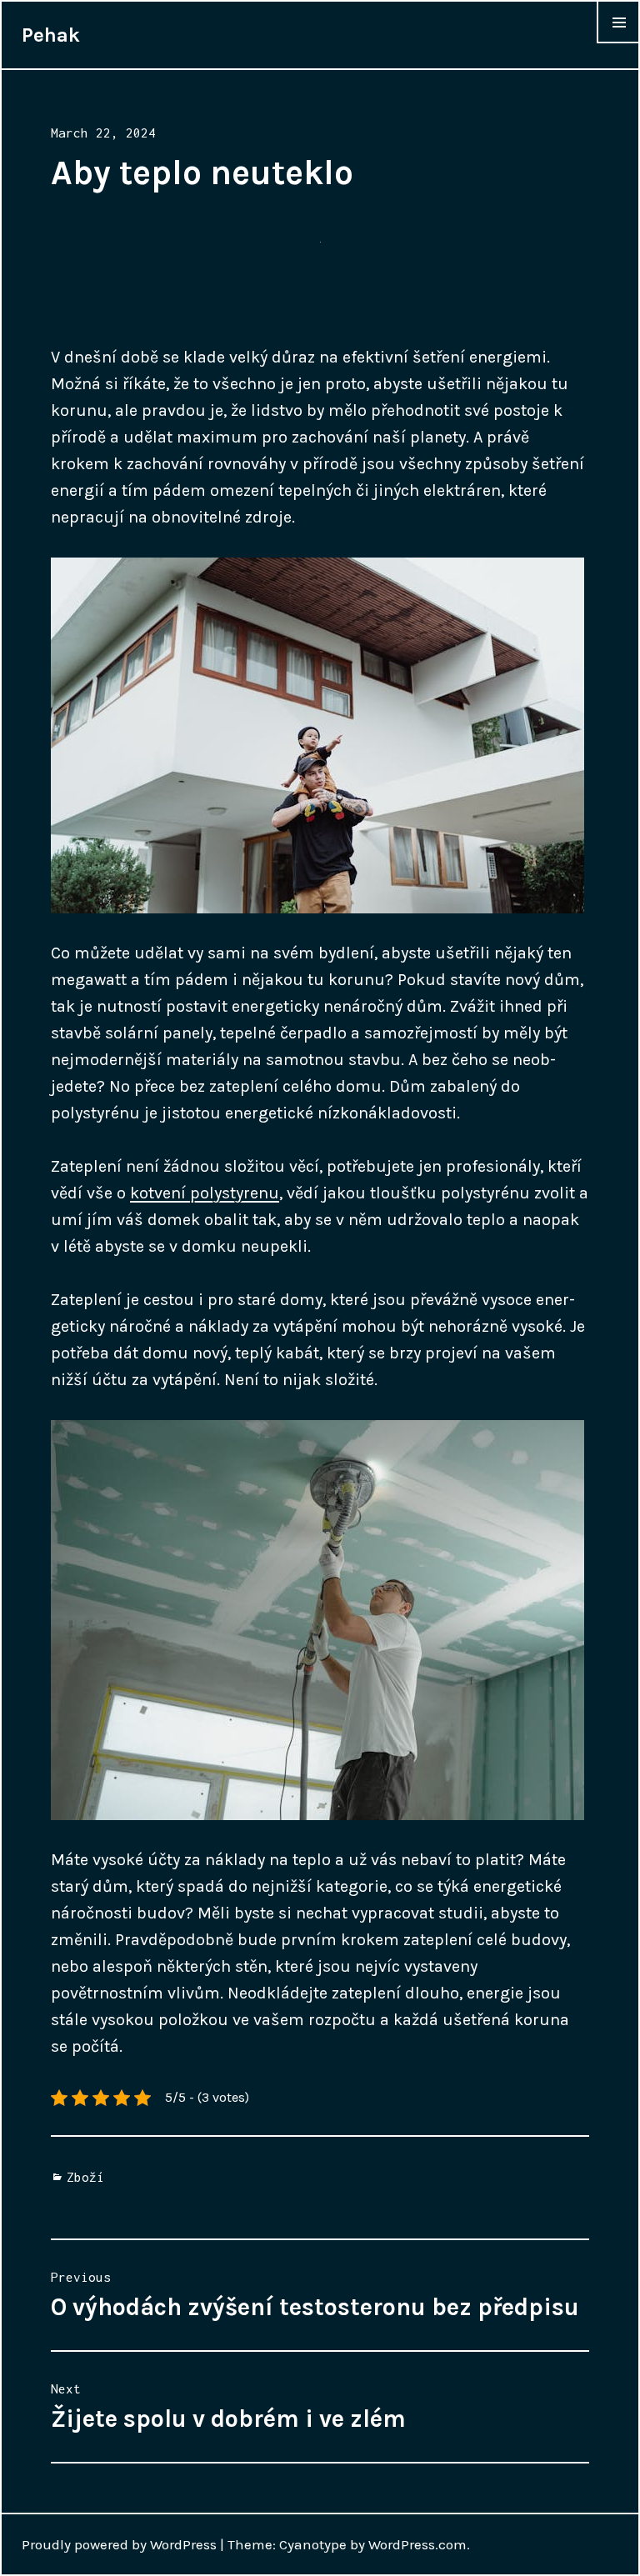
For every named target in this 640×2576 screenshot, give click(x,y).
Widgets (618, 43)
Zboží (85, 2177)
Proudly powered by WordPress (119, 2544)
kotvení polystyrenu (205, 1193)
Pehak (51, 35)
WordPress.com (417, 2544)
